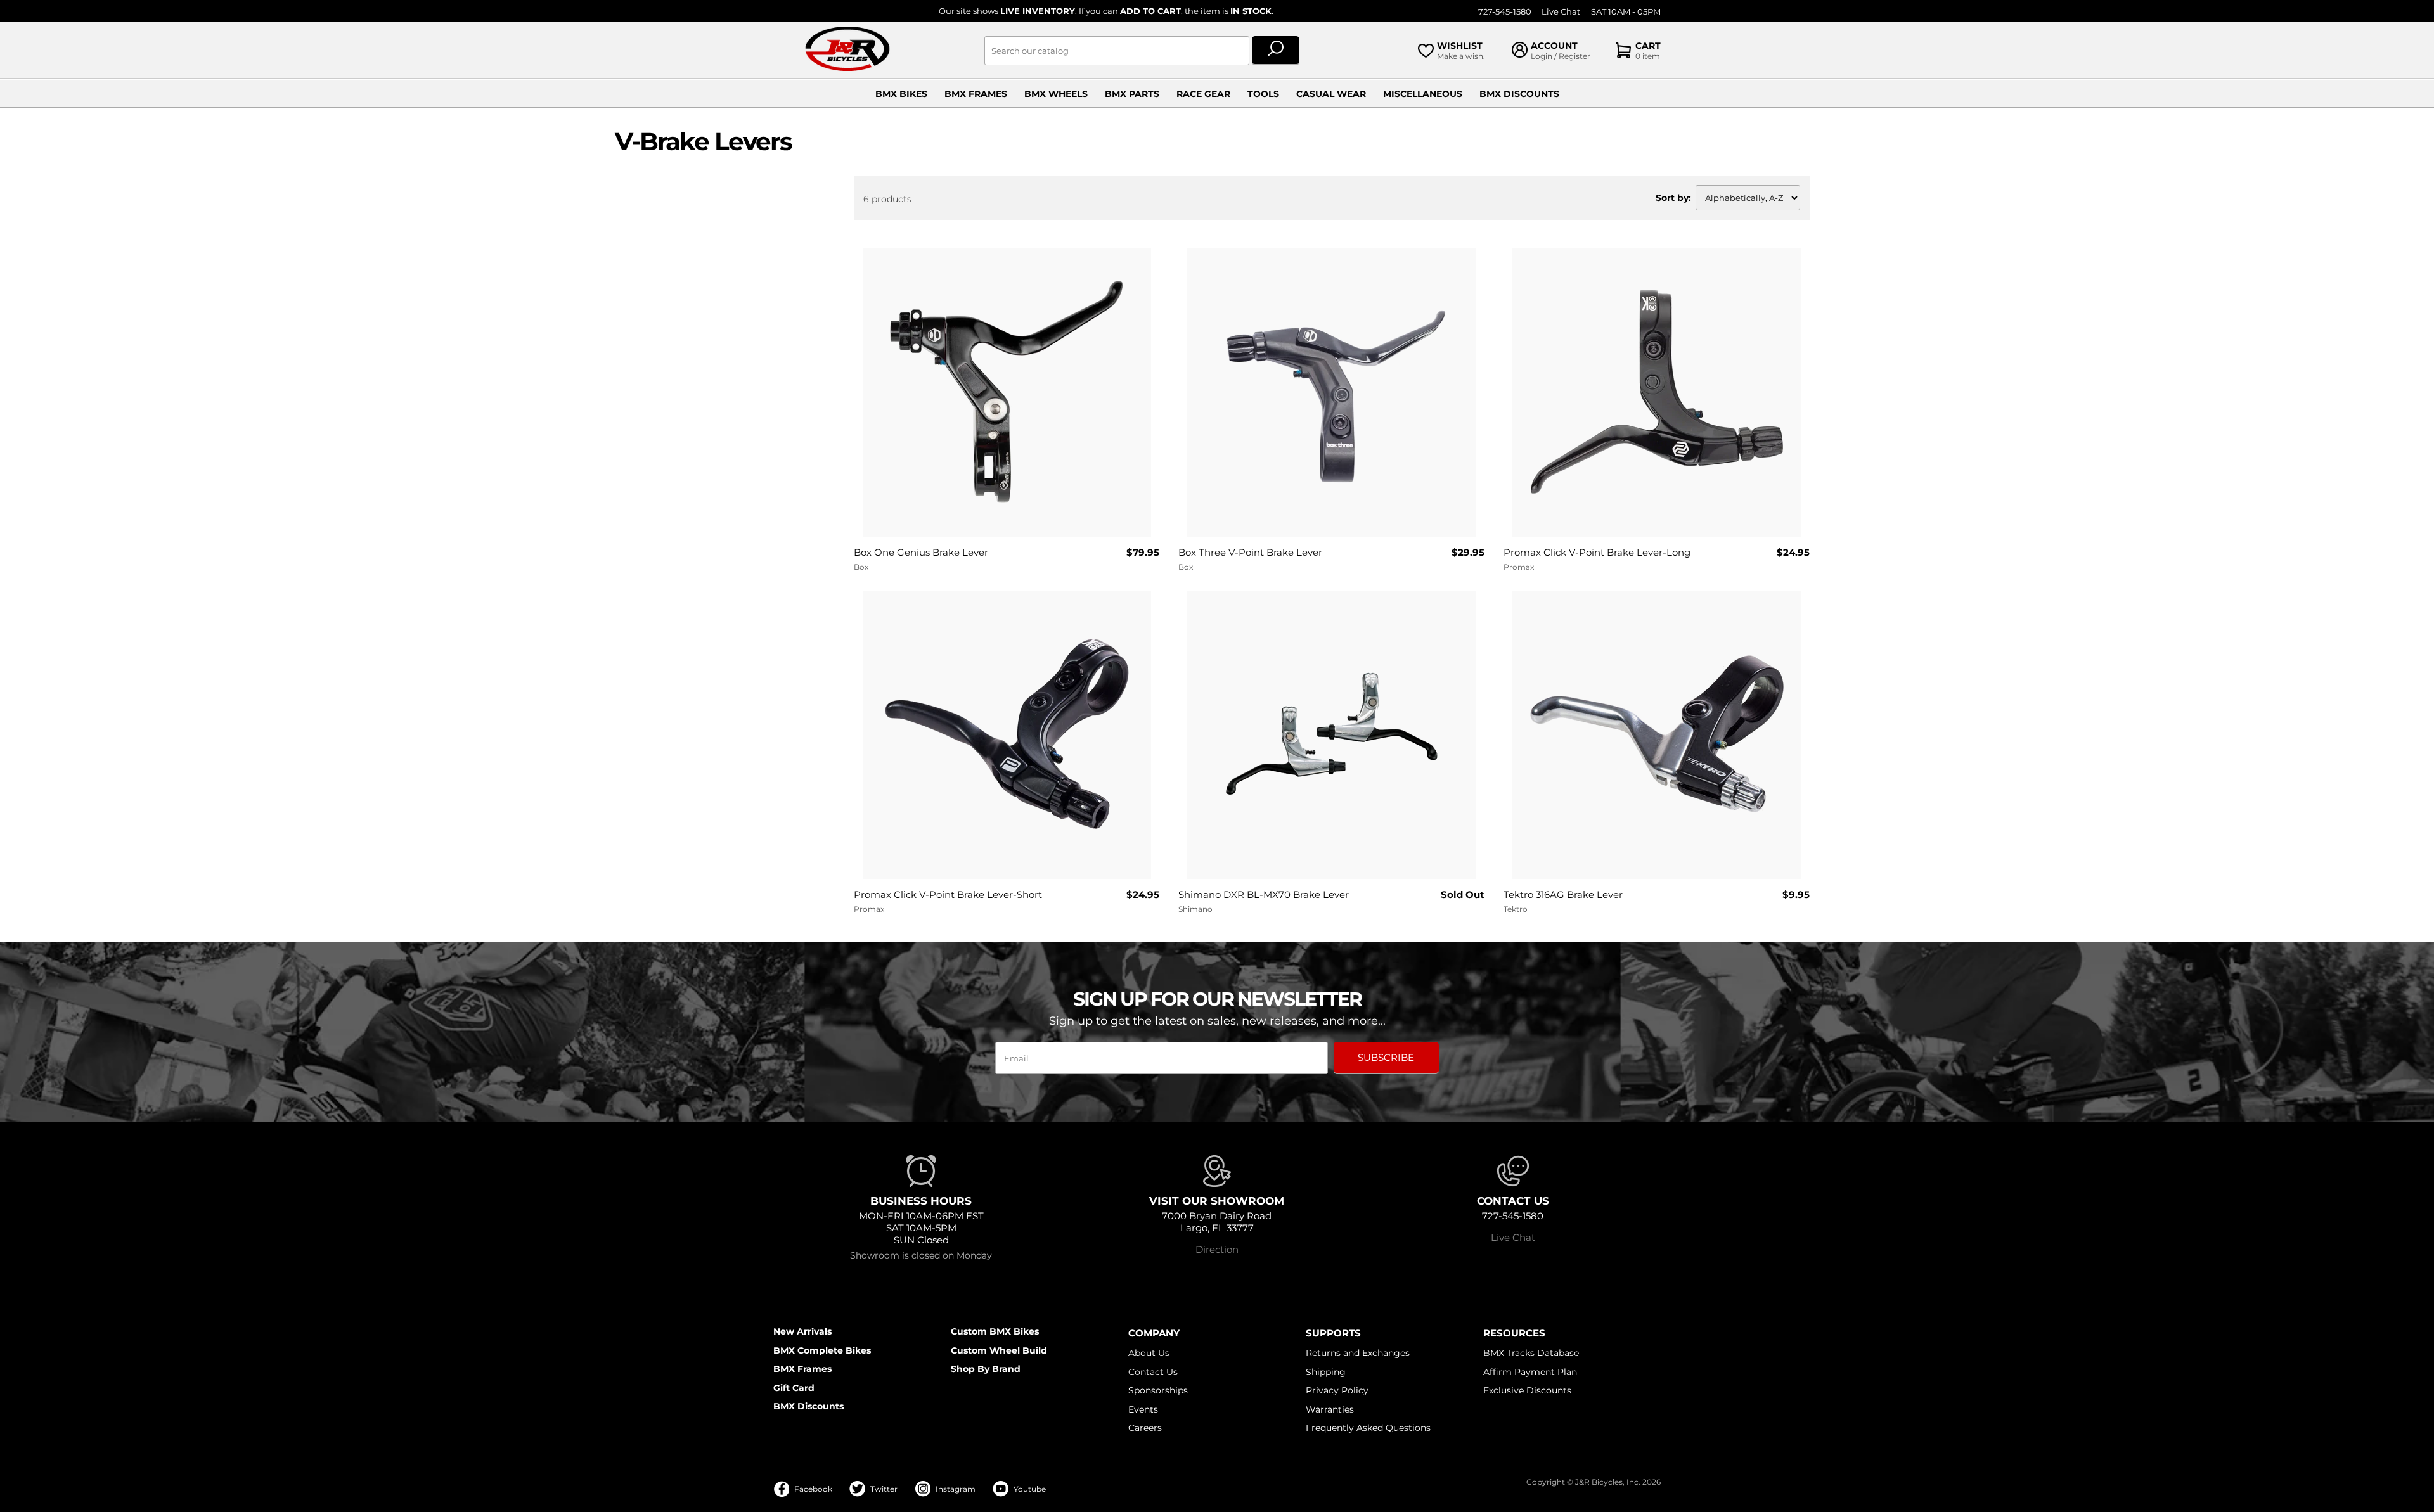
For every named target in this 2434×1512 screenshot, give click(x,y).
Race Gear (1203, 94)
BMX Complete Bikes (822, 1350)
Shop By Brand (986, 1369)
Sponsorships (1158, 1390)
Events (1143, 1409)
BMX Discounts (1519, 94)
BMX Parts (1132, 94)
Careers (1145, 1428)
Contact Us (1153, 1372)
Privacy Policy (1337, 1390)
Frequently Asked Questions (1368, 1428)
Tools (1263, 94)
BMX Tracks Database (1531, 1353)
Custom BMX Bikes (995, 1331)
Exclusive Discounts (1527, 1390)
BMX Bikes (901, 94)
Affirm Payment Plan (1530, 1372)
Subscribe (1386, 1057)
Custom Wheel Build (999, 1350)
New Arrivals (802, 1331)
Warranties (1330, 1409)
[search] (1276, 51)
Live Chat (1561, 12)
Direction (1217, 1249)
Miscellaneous (1423, 94)
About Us (1149, 1353)
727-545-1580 (1505, 12)
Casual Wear (1331, 94)
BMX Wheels (1056, 94)
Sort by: (1673, 198)
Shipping (1326, 1372)
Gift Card (794, 1388)
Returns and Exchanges (1358, 1353)
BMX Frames (976, 94)
